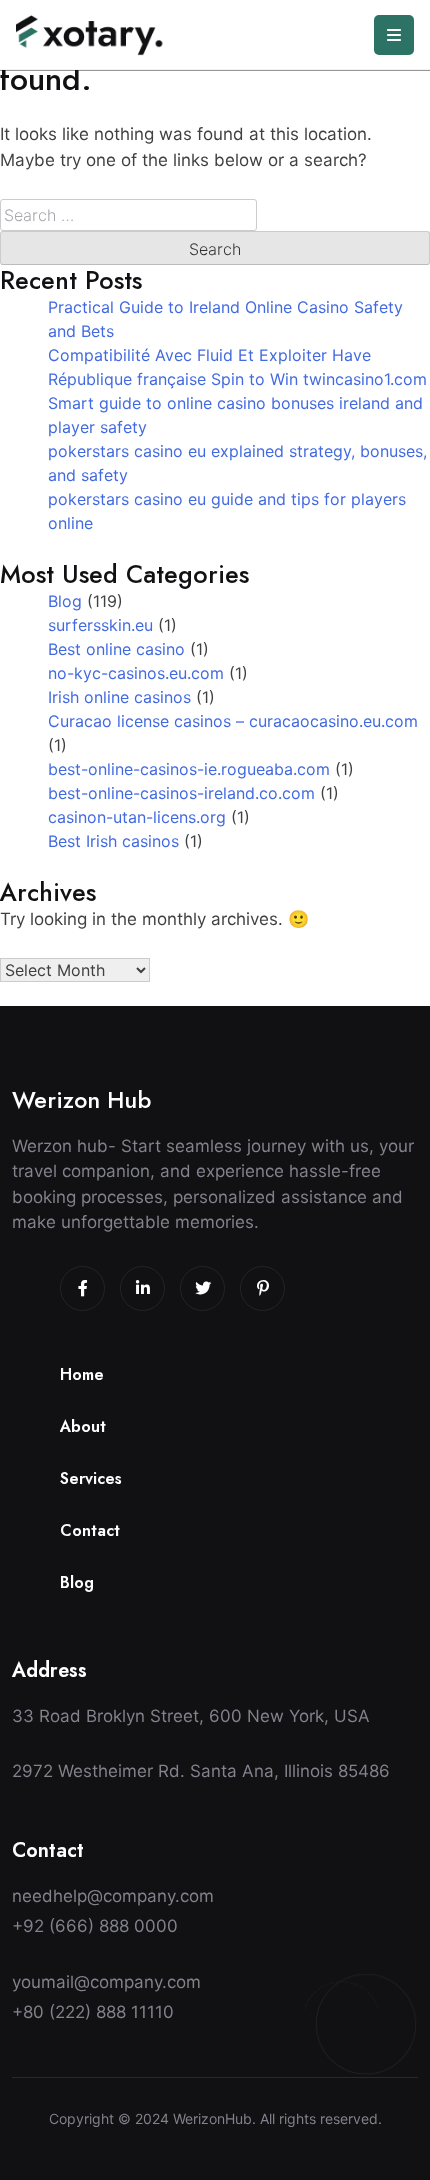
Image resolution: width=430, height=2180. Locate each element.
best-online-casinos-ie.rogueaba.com (189, 769)
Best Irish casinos (113, 841)
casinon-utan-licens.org (137, 817)
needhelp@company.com (113, 1896)
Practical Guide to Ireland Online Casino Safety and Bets (225, 319)
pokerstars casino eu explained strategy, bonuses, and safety (237, 463)
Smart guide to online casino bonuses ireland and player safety (235, 415)
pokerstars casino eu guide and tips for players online (227, 511)
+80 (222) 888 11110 (93, 2012)
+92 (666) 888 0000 (95, 1926)
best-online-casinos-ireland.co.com (181, 793)
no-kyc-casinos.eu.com (136, 673)
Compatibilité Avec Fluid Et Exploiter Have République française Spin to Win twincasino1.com (237, 367)
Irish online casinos (119, 697)
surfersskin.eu (100, 625)
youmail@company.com (106, 1982)
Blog (65, 601)
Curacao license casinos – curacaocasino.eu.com (233, 721)
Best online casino (116, 649)
